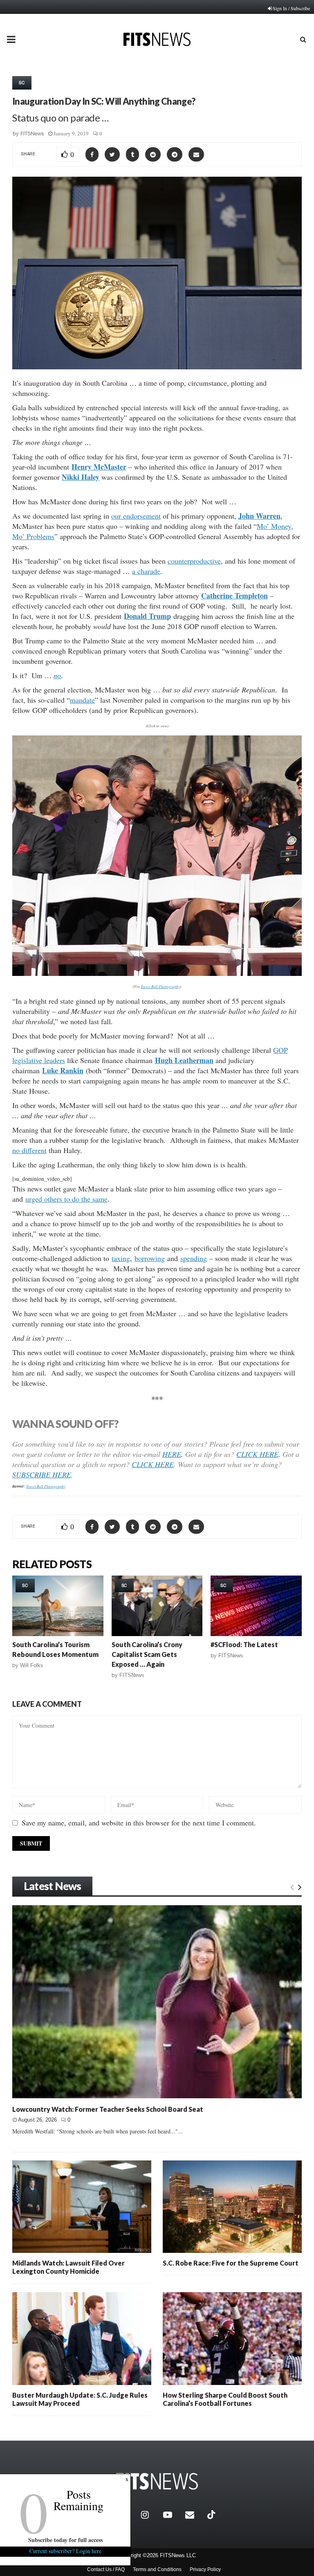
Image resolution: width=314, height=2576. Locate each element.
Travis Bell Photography (160, 986)
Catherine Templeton (234, 596)
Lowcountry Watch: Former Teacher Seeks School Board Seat (108, 2109)
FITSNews (32, 134)
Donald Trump (147, 616)
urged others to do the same (66, 1199)
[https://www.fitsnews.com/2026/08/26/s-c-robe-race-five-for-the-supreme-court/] (232, 2207)
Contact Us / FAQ (106, 2569)
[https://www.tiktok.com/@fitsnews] (212, 2515)
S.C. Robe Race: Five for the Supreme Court (231, 2263)
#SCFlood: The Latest (244, 1644)
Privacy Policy (205, 2569)
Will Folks (32, 1665)
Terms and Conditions (157, 2569)
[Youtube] (172, 2515)
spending (194, 1258)
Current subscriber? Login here (65, 2551)
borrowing (150, 1258)
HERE (172, 1454)
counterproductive (194, 561)
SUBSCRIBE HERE (42, 1475)
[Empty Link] (292, 1887)
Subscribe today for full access (65, 2540)
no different (29, 1150)
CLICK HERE (257, 1454)
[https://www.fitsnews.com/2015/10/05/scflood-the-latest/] (256, 1606)
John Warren (259, 516)
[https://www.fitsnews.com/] (157, 2481)
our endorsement (136, 516)
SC (22, 83)
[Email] (194, 2515)
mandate (82, 700)
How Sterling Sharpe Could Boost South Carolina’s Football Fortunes (225, 2399)
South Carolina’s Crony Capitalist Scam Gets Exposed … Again (147, 1654)
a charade (146, 571)
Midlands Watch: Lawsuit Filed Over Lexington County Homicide (68, 2267)
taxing (121, 1258)
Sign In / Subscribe (291, 8)
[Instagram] (150, 2515)
